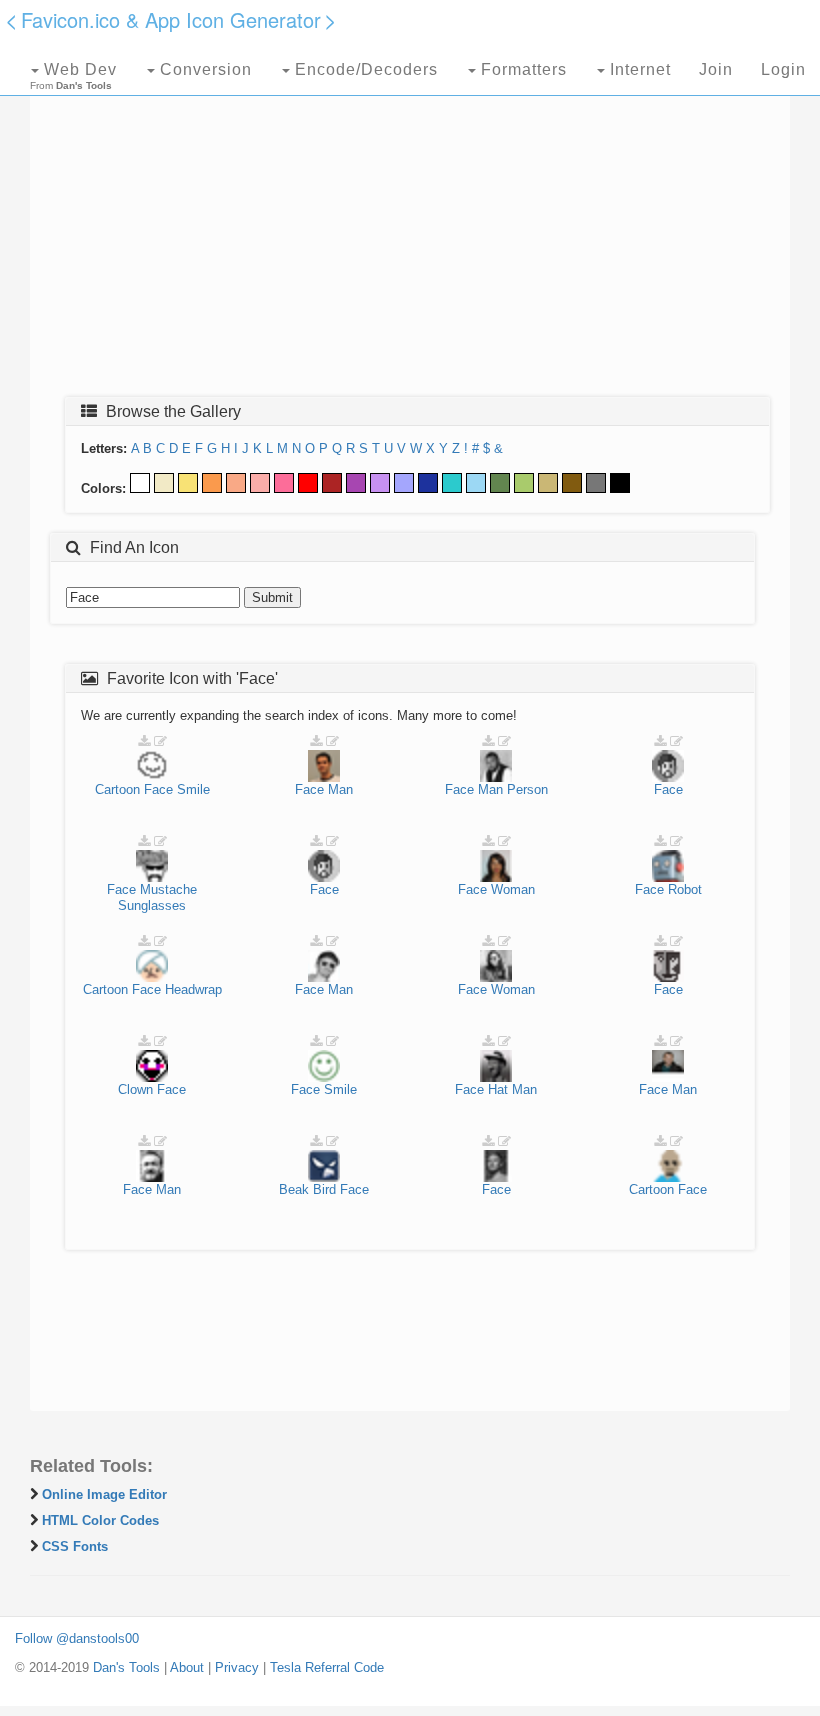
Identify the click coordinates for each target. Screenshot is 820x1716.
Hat (498, 1089)
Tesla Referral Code (327, 1667)
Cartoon (117, 789)
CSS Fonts (75, 1546)
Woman (513, 889)
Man (340, 789)
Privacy (237, 1667)
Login (783, 69)
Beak (294, 1189)
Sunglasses (152, 905)
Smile (193, 789)
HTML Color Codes (100, 1520)
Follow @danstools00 (77, 1638)
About (187, 1667)
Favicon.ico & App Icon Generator (171, 19)
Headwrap (193, 989)
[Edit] (160, 741)
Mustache (168, 889)
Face (158, 789)
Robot (685, 889)
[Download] (144, 741)
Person (527, 789)
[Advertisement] (410, 237)
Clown (135, 1089)
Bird (324, 1189)
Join (716, 69)
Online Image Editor (104, 1494)
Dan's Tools (126, 1667)
